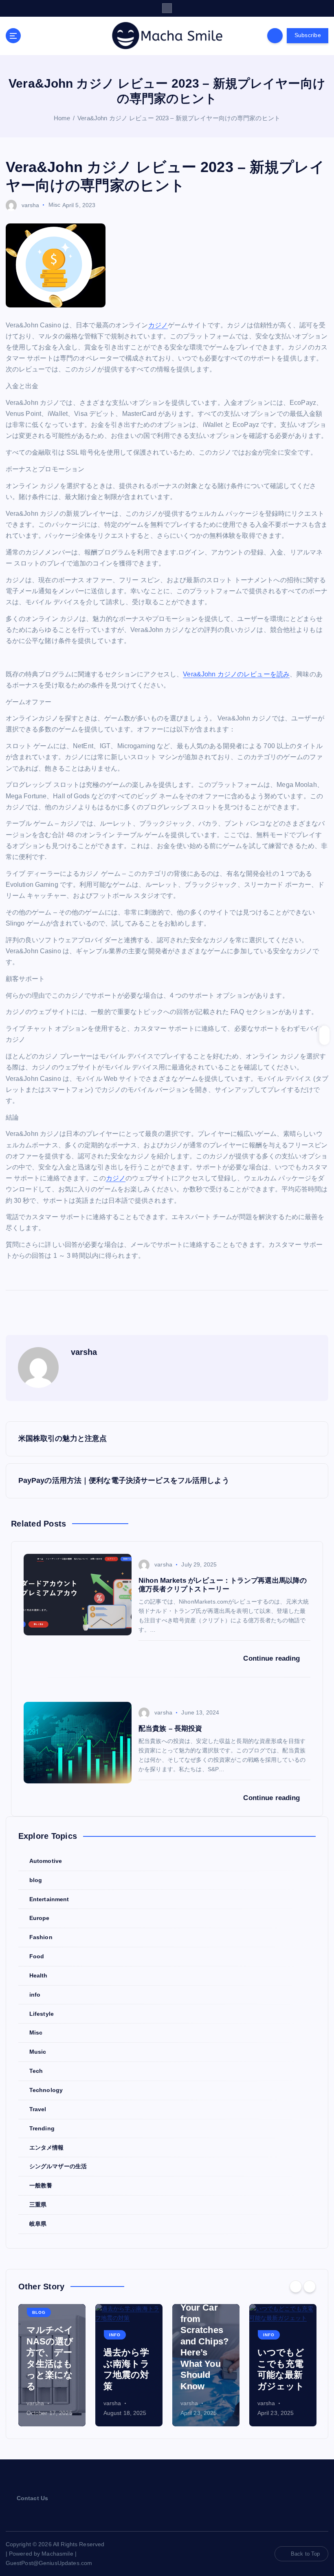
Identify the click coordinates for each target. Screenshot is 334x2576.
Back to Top (305, 2554)
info (35, 1995)
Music (38, 2052)
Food (37, 1956)
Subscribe (308, 35)
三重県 (38, 2205)
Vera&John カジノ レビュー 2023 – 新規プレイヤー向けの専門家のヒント (179, 118)
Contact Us (32, 2498)
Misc (55, 205)
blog (36, 1880)
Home (62, 118)
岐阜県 (38, 2224)
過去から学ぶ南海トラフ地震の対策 (50, 2369)
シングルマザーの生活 (58, 2166)
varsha (31, 205)
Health (38, 1976)
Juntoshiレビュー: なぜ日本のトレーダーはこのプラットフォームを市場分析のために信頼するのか (281, 2341)
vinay (264, 2403)
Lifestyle (42, 2014)
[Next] (310, 2287)
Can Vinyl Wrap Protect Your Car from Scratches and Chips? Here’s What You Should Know (127, 2330)
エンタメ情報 (47, 2148)
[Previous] (296, 2287)
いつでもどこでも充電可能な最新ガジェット (204, 2369)
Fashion (41, 1937)
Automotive (46, 1861)
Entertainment (49, 1899)
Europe (40, 1918)
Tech (36, 2071)
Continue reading (272, 1658)
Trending (42, 2129)
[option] (52, 2365)
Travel (38, 2109)
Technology (46, 2090)
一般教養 (41, 2186)
